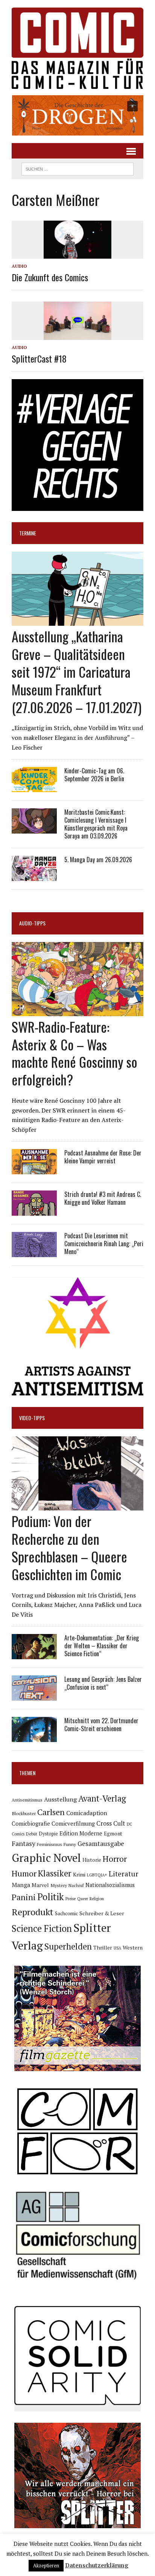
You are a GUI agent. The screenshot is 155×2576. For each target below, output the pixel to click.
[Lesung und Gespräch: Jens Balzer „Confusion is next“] (34, 1696)
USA (117, 1948)
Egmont (113, 1834)
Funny (70, 1844)
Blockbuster (24, 1813)
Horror (115, 1859)
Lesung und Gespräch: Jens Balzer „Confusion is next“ (103, 1683)
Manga (21, 1885)
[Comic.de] (77, 48)
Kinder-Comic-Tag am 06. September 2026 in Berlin (94, 775)
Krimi (79, 1875)
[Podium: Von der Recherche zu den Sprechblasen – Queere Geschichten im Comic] (77, 1506)
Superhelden (68, 1946)
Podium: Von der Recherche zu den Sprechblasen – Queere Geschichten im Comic (69, 1547)
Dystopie (48, 1834)
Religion (97, 1899)
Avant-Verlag (102, 1798)
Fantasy (24, 1843)
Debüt (32, 1834)
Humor (24, 1873)
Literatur (124, 1874)
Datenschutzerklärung (97, 2565)
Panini (24, 1897)
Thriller (103, 1947)
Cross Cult (111, 1823)
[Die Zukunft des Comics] (77, 253)
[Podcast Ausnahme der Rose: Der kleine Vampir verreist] (34, 1169)
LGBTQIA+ (97, 1875)
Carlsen (51, 1812)
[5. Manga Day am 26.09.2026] (34, 876)
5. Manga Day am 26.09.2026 (98, 860)
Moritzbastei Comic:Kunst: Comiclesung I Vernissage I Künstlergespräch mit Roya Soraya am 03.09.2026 (96, 824)
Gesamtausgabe (101, 1844)
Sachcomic (66, 1914)
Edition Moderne (81, 1833)
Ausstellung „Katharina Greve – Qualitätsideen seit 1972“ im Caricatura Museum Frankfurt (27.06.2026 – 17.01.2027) (77, 671)
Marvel (40, 1885)
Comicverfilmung (73, 1824)
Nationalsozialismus (110, 1885)
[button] (77, 115)
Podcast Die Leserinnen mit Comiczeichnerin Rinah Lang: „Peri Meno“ (104, 1244)
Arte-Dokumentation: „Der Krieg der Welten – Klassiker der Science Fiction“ (102, 1646)
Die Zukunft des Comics (50, 277)
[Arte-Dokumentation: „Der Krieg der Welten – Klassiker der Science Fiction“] (34, 1654)
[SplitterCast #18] (77, 335)
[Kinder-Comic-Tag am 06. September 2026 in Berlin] (34, 787)
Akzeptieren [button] (46, 2565)
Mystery (59, 1885)
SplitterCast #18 (39, 358)
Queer (83, 1899)
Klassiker (55, 1873)
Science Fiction (42, 1928)
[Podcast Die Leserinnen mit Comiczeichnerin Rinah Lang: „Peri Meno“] (34, 1252)
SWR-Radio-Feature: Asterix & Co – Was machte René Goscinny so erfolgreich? (74, 1053)
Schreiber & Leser (102, 1913)
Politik (51, 1897)
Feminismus (49, 1844)
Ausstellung (60, 1799)
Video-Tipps (32, 1418)
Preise (71, 1899)
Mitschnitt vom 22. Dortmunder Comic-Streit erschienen (101, 1725)
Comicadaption (87, 1813)
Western (133, 1948)
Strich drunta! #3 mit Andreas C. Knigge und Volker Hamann (103, 1198)
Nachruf (76, 1885)
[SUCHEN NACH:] (77, 168)
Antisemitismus (27, 1800)
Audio (19, 266)
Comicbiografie (31, 1823)
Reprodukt (33, 1912)
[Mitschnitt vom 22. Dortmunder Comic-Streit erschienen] (34, 1737)
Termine (28, 533)
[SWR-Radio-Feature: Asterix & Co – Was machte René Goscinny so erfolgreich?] (77, 1011)
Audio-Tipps (32, 923)
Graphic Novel (46, 1858)
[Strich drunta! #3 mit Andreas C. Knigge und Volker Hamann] (34, 1211)
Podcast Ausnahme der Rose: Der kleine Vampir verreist (103, 1157)
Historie (92, 1860)
